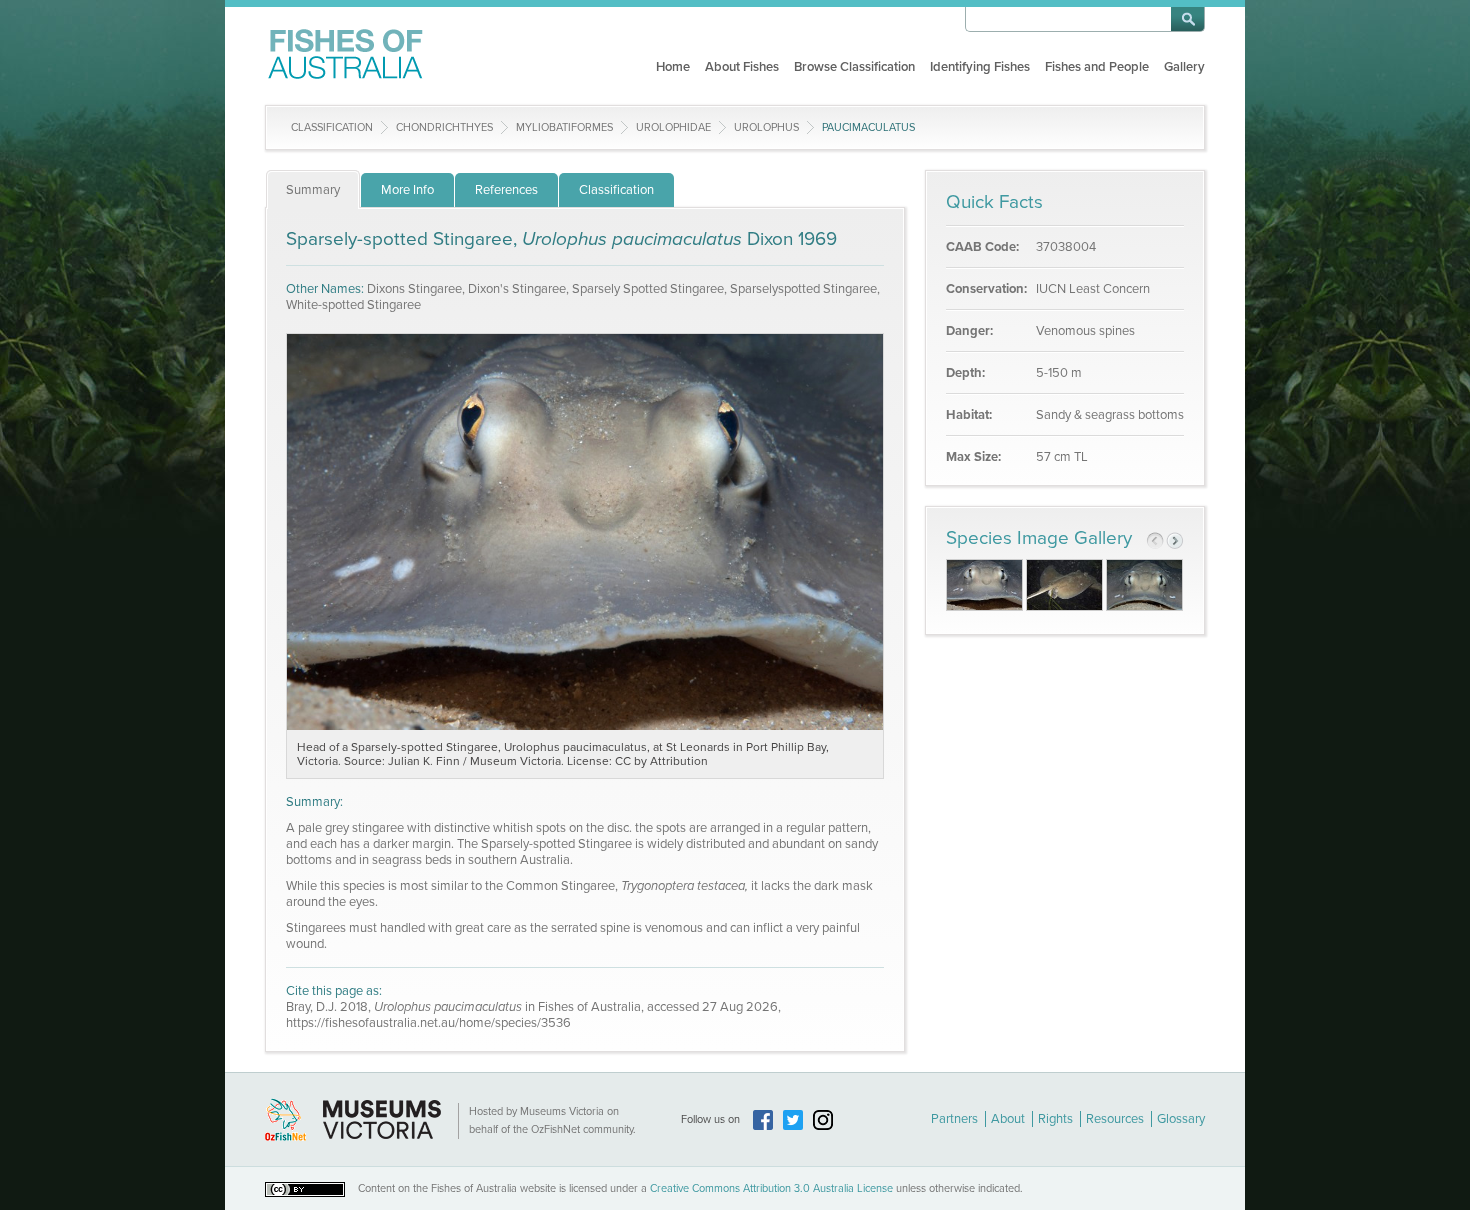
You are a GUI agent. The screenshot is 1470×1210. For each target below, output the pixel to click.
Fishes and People (1097, 67)
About (1008, 1119)
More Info (407, 190)
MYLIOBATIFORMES (564, 127)
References (506, 190)
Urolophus (766, 127)
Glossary (1181, 1119)
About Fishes (742, 67)
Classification (332, 127)
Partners (954, 1119)
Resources (1115, 1119)
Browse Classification (854, 67)
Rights (1055, 1119)
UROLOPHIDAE (673, 127)
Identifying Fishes (980, 67)
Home (673, 67)
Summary (313, 190)
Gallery (1184, 67)
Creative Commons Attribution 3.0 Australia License (771, 1188)
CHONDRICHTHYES (444, 127)
